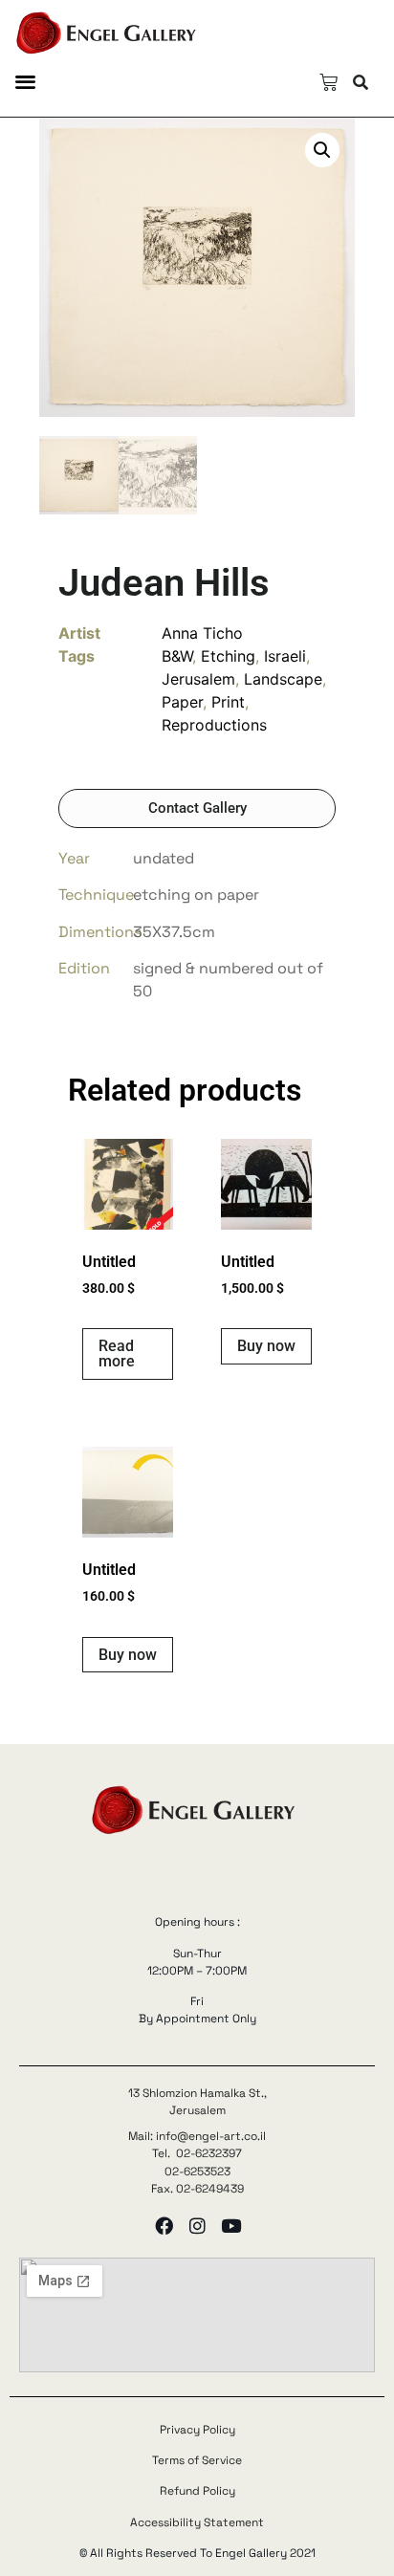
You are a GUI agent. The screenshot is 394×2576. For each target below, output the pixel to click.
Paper (182, 702)
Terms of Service (197, 2460)
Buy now (266, 1346)
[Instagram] (197, 2226)
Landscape (283, 679)
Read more (117, 1353)
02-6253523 (197, 2172)
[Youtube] (231, 2226)
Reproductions (214, 725)
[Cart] (328, 83)
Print (228, 702)
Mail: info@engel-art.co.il (197, 2136)
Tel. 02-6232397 (197, 2153)
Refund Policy (197, 2491)
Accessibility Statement (197, 2522)
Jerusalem (198, 679)
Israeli (285, 656)
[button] (25, 81)
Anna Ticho (202, 633)
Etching (228, 656)
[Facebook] (164, 2226)
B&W (177, 656)
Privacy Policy (197, 2430)
